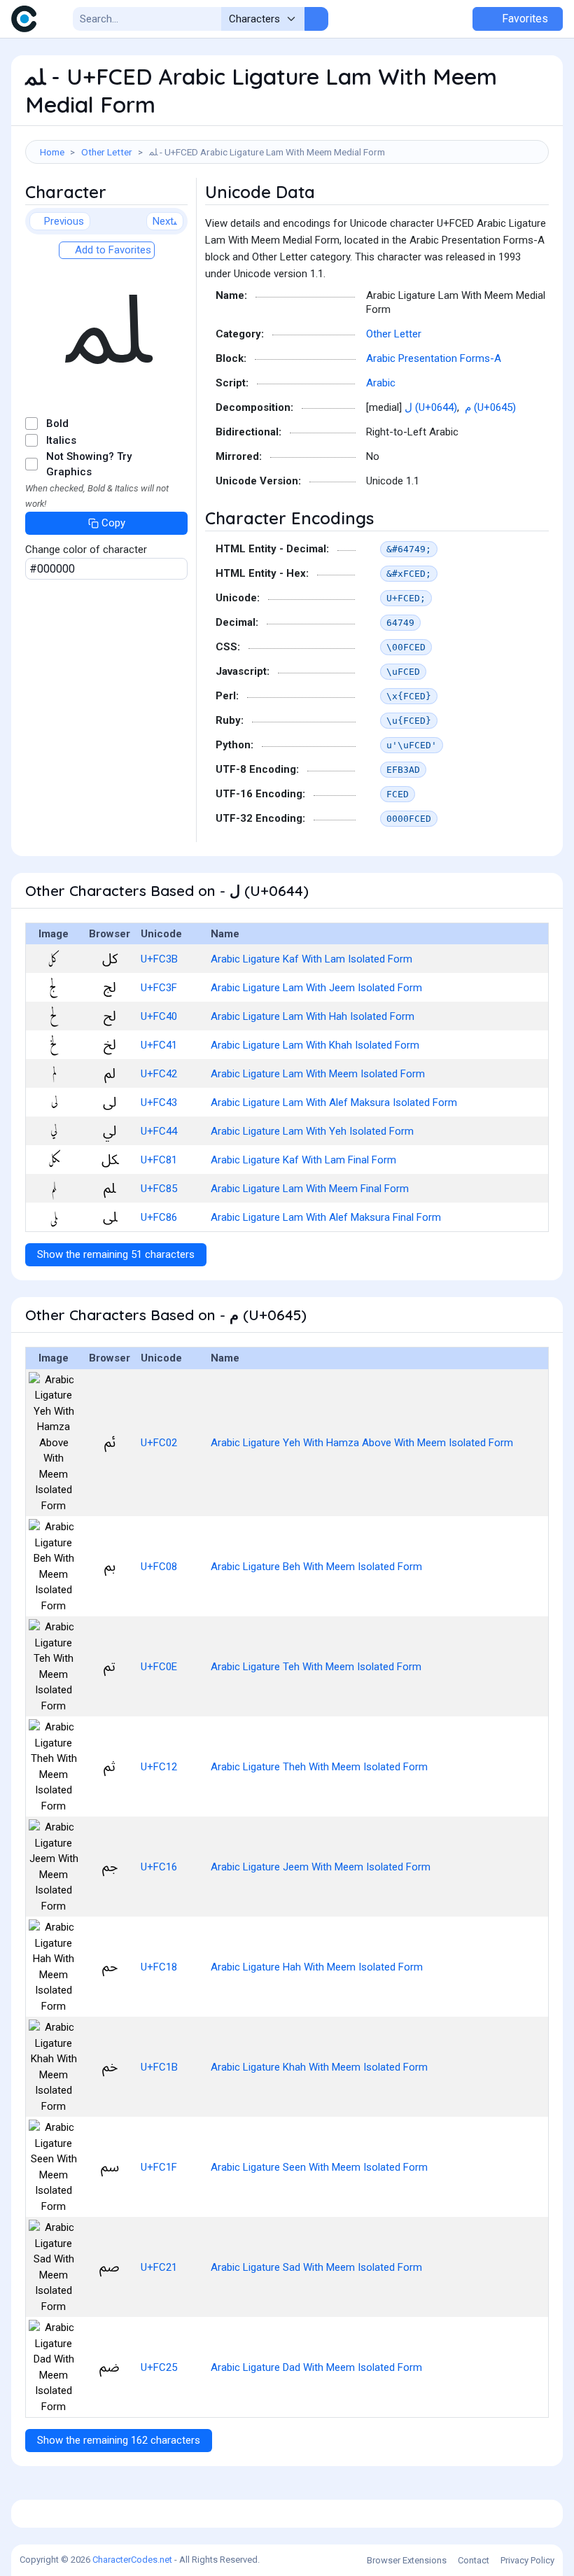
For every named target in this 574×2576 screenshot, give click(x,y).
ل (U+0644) (431, 407)
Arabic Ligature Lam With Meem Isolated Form (318, 1074)
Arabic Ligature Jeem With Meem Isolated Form (321, 1867)
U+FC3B (159, 959)
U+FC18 (159, 1967)
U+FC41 (159, 1045)
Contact (474, 2560)
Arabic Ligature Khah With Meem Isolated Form (319, 2067)
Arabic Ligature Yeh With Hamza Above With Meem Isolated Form (362, 1443)
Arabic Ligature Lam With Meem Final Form (310, 1189)
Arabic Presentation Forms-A (434, 358)
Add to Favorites (112, 250)
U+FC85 (159, 1189)
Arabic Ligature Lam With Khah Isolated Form (315, 1045)
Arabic (381, 383)
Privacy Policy (527, 2560)
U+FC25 (159, 2367)
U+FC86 (159, 1217)
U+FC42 (159, 1074)
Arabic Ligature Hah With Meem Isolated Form (317, 1967)
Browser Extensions (407, 2560)
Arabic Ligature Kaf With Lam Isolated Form (311, 959)
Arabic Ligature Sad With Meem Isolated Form (316, 2267)
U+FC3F (159, 988)
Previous (64, 221)
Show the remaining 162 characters (119, 2440)
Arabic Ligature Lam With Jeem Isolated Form (316, 988)
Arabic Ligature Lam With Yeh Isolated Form (312, 1131)
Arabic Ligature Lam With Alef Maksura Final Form (326, 1217)
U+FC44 (159, 1131)
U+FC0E (159, 1667)
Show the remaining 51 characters (116, 1254)
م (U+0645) (490, 407)
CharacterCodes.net (132, 2560)
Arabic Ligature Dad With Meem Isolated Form (316, 2367)
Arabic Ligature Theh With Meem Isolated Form (319, 1767)
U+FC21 (159, 2267)
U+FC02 (159, 1443)
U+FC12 (159, 1767)
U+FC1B (159, 2067)
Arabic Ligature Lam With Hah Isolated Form (313, 1016)
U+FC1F (159, 2167)
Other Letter (107, 152)
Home (52, 152)
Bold (57, 423)
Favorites (524, 19)
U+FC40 (159, 1016)
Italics (61, 440)
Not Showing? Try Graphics (89, 464)
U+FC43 (159, 1102)
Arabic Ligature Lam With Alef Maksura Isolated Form (334, 1102)
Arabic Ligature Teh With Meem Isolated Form (316, 1667)
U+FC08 (159, 1567)
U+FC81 (159, 1160)
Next (163, 221)
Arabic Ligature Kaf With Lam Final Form (303, 1160)
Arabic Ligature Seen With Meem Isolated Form (319, 2167)
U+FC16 (159, 1867)
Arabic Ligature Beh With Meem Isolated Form (316, 1567)
